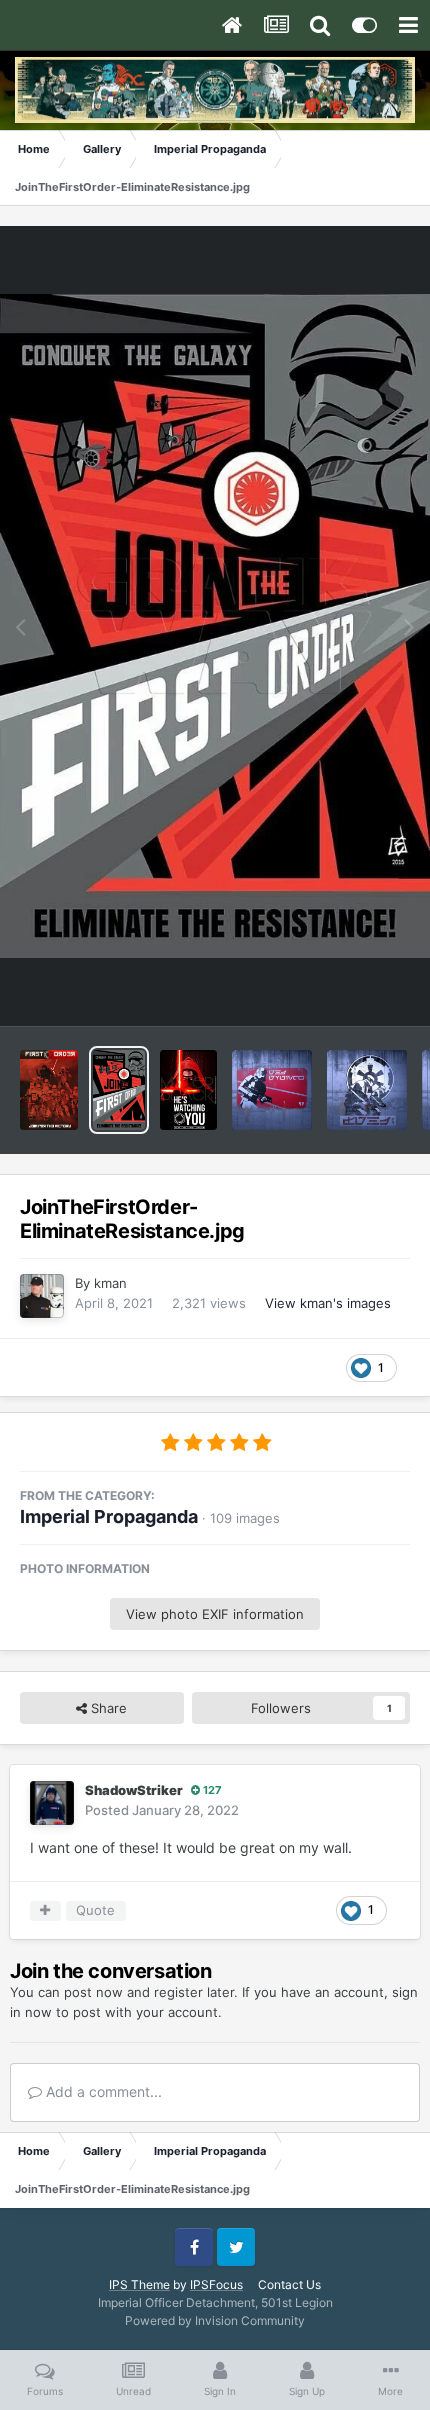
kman (110, 1283)
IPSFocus (216, 2284)
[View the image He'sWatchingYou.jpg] (188, 1090)
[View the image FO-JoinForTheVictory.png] (49, 1090)
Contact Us (289, 2284)
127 (211, 1790)
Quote (95, 1910)
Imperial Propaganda (109, 1516)
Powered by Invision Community (215, 2320)
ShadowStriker (134, 1790)
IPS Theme (139, 2284)
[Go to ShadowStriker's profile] (52, 1803)
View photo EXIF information (215, 1614)
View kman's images (328, 1303)
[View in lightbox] (215, 626)
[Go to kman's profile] (42, 1296)
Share (107, 1708)
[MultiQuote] (45, 1911)
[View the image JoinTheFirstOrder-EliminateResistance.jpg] (119, 1090)
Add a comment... (102, 2091)
